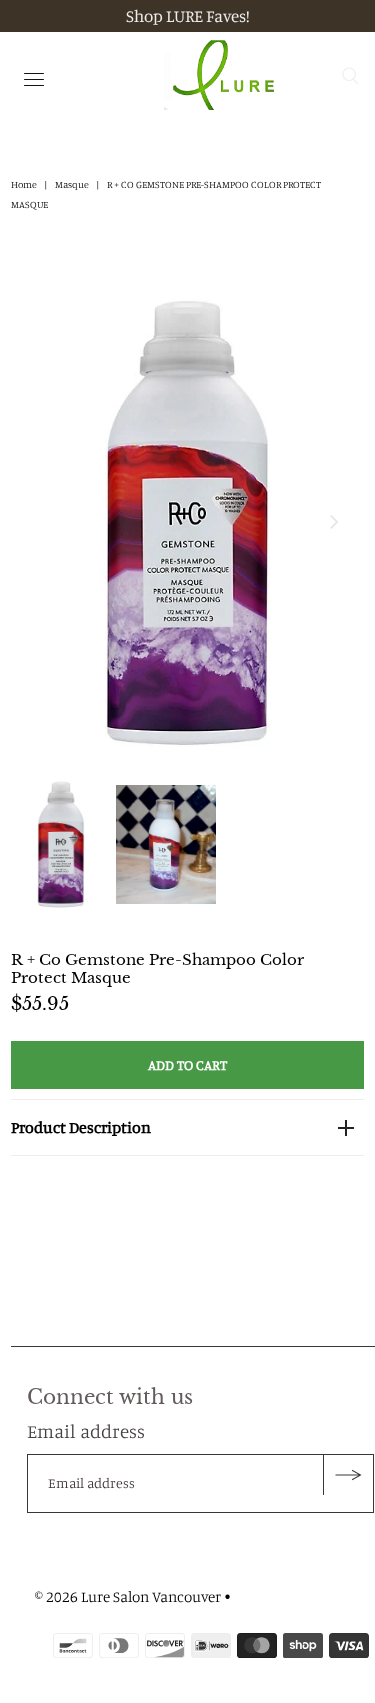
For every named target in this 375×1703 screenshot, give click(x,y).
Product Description (81, 1127)
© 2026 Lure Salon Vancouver (128, 1596)
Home (24, 184)
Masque (72, 184)
